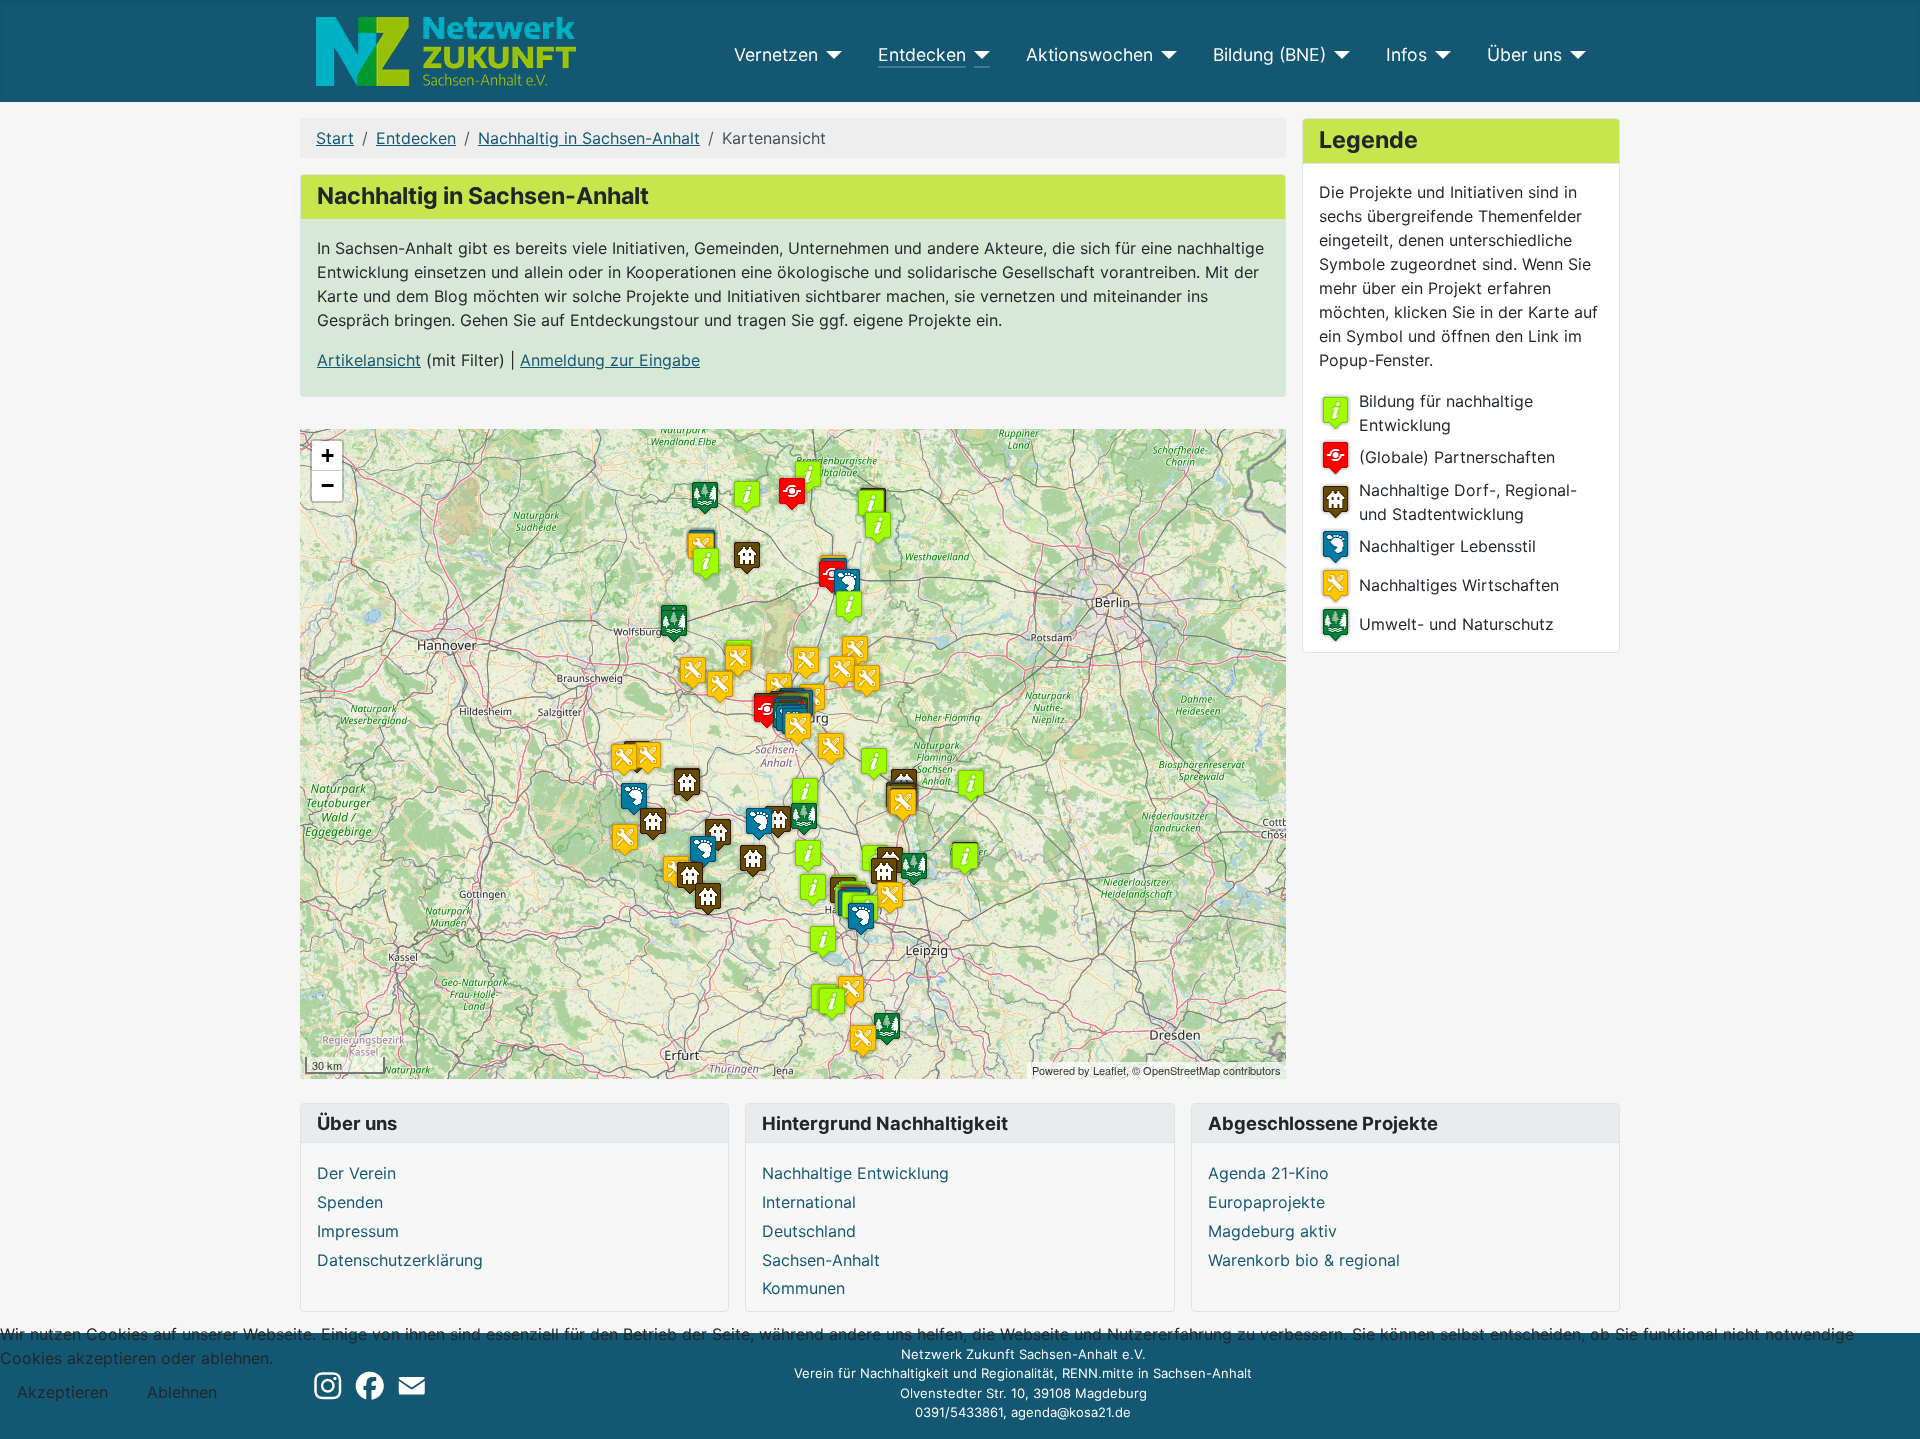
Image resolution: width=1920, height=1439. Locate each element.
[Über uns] (1574, 55)
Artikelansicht (369, 360)
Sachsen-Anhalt (821, 1260)
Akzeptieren (62, 1392)
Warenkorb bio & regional (1304, 1260)
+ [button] (327, 455)
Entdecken (922, 54)
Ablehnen (182, 1392)
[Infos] (1439, 55)
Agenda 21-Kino (1268, 1173)
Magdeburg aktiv (1272, 1231)
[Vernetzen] (830, 55)
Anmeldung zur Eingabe (610, 360)
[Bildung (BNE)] (1338, 55)
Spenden (350, 1202)
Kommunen (803, 1288)
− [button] (327, 485)
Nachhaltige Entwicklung (855, 1173)
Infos (1406, 54)
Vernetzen (776, 54)
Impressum (358, 1231)
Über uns (1524, 54)
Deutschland (809, 1231)
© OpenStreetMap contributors (1206, 1070)
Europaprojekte (1266, 1202)
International (809, 1202)
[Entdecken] (978, 55)
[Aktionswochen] (1165, 55)
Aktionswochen (1089, 54)
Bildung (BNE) (1269, 54)
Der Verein (356, 1173)
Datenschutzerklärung (400, 1260)
